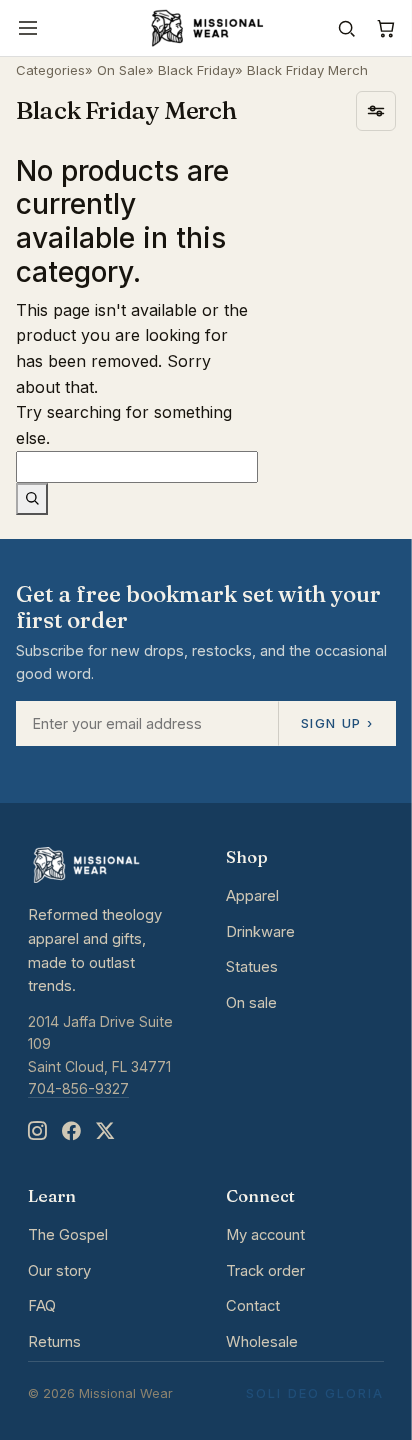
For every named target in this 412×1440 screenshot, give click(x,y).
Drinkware (260, 932)
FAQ (42, 1306)
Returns (54, 1342)
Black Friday (196, 70)
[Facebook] (71, 1131)
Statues (252, 967)
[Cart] (385, 28)
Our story (59, 1271)
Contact (253, 1306)
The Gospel (68, 1235)
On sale (251, 1003)
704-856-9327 (78, 1088)
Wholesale (262, 1342)
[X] (105, 1131)
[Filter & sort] (376, 111)
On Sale (121, 70)
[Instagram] (37, 1131)
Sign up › (337, 723)
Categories (50, 70)
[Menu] (28, 28)
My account (265, 1235)
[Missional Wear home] (205, 28)
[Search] (346, 28)
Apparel (252, 896)
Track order (265, 1271)
